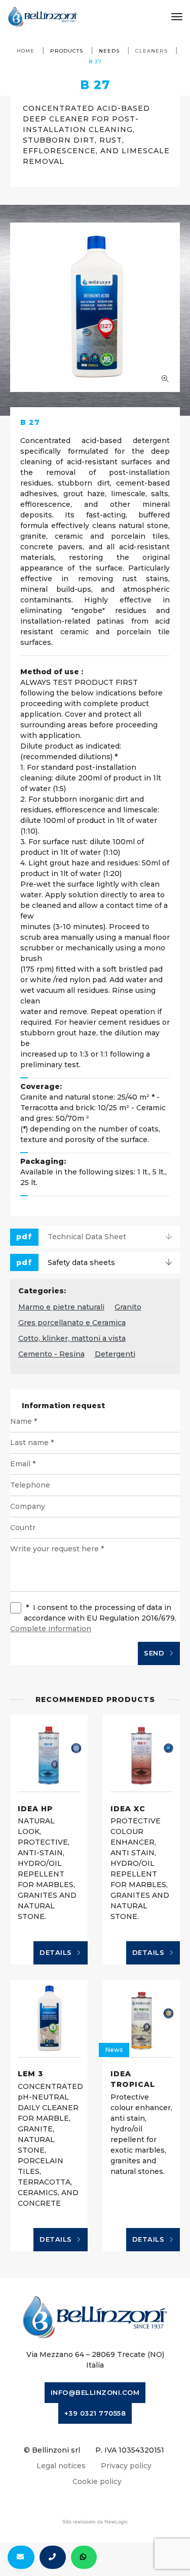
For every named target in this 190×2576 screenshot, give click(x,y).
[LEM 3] (49, 2018)
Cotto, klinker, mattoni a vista (72, 1338)
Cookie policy (97, 2481)
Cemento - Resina (51, 1354)
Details (57, 1952)
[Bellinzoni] (43, 17)
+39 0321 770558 (95, 2413)
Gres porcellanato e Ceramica (72, 1323)
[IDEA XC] (142, 1753)
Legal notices (61, 2466)
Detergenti (115, 1354)
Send (155, 1653)
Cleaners (151, 51)
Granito (128, 1307)
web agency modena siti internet (95, 2522)
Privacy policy (126, 2466)
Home (26, 51)
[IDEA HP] (49, 1753)
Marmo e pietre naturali (61, 1307)
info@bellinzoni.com (95, 2392)
